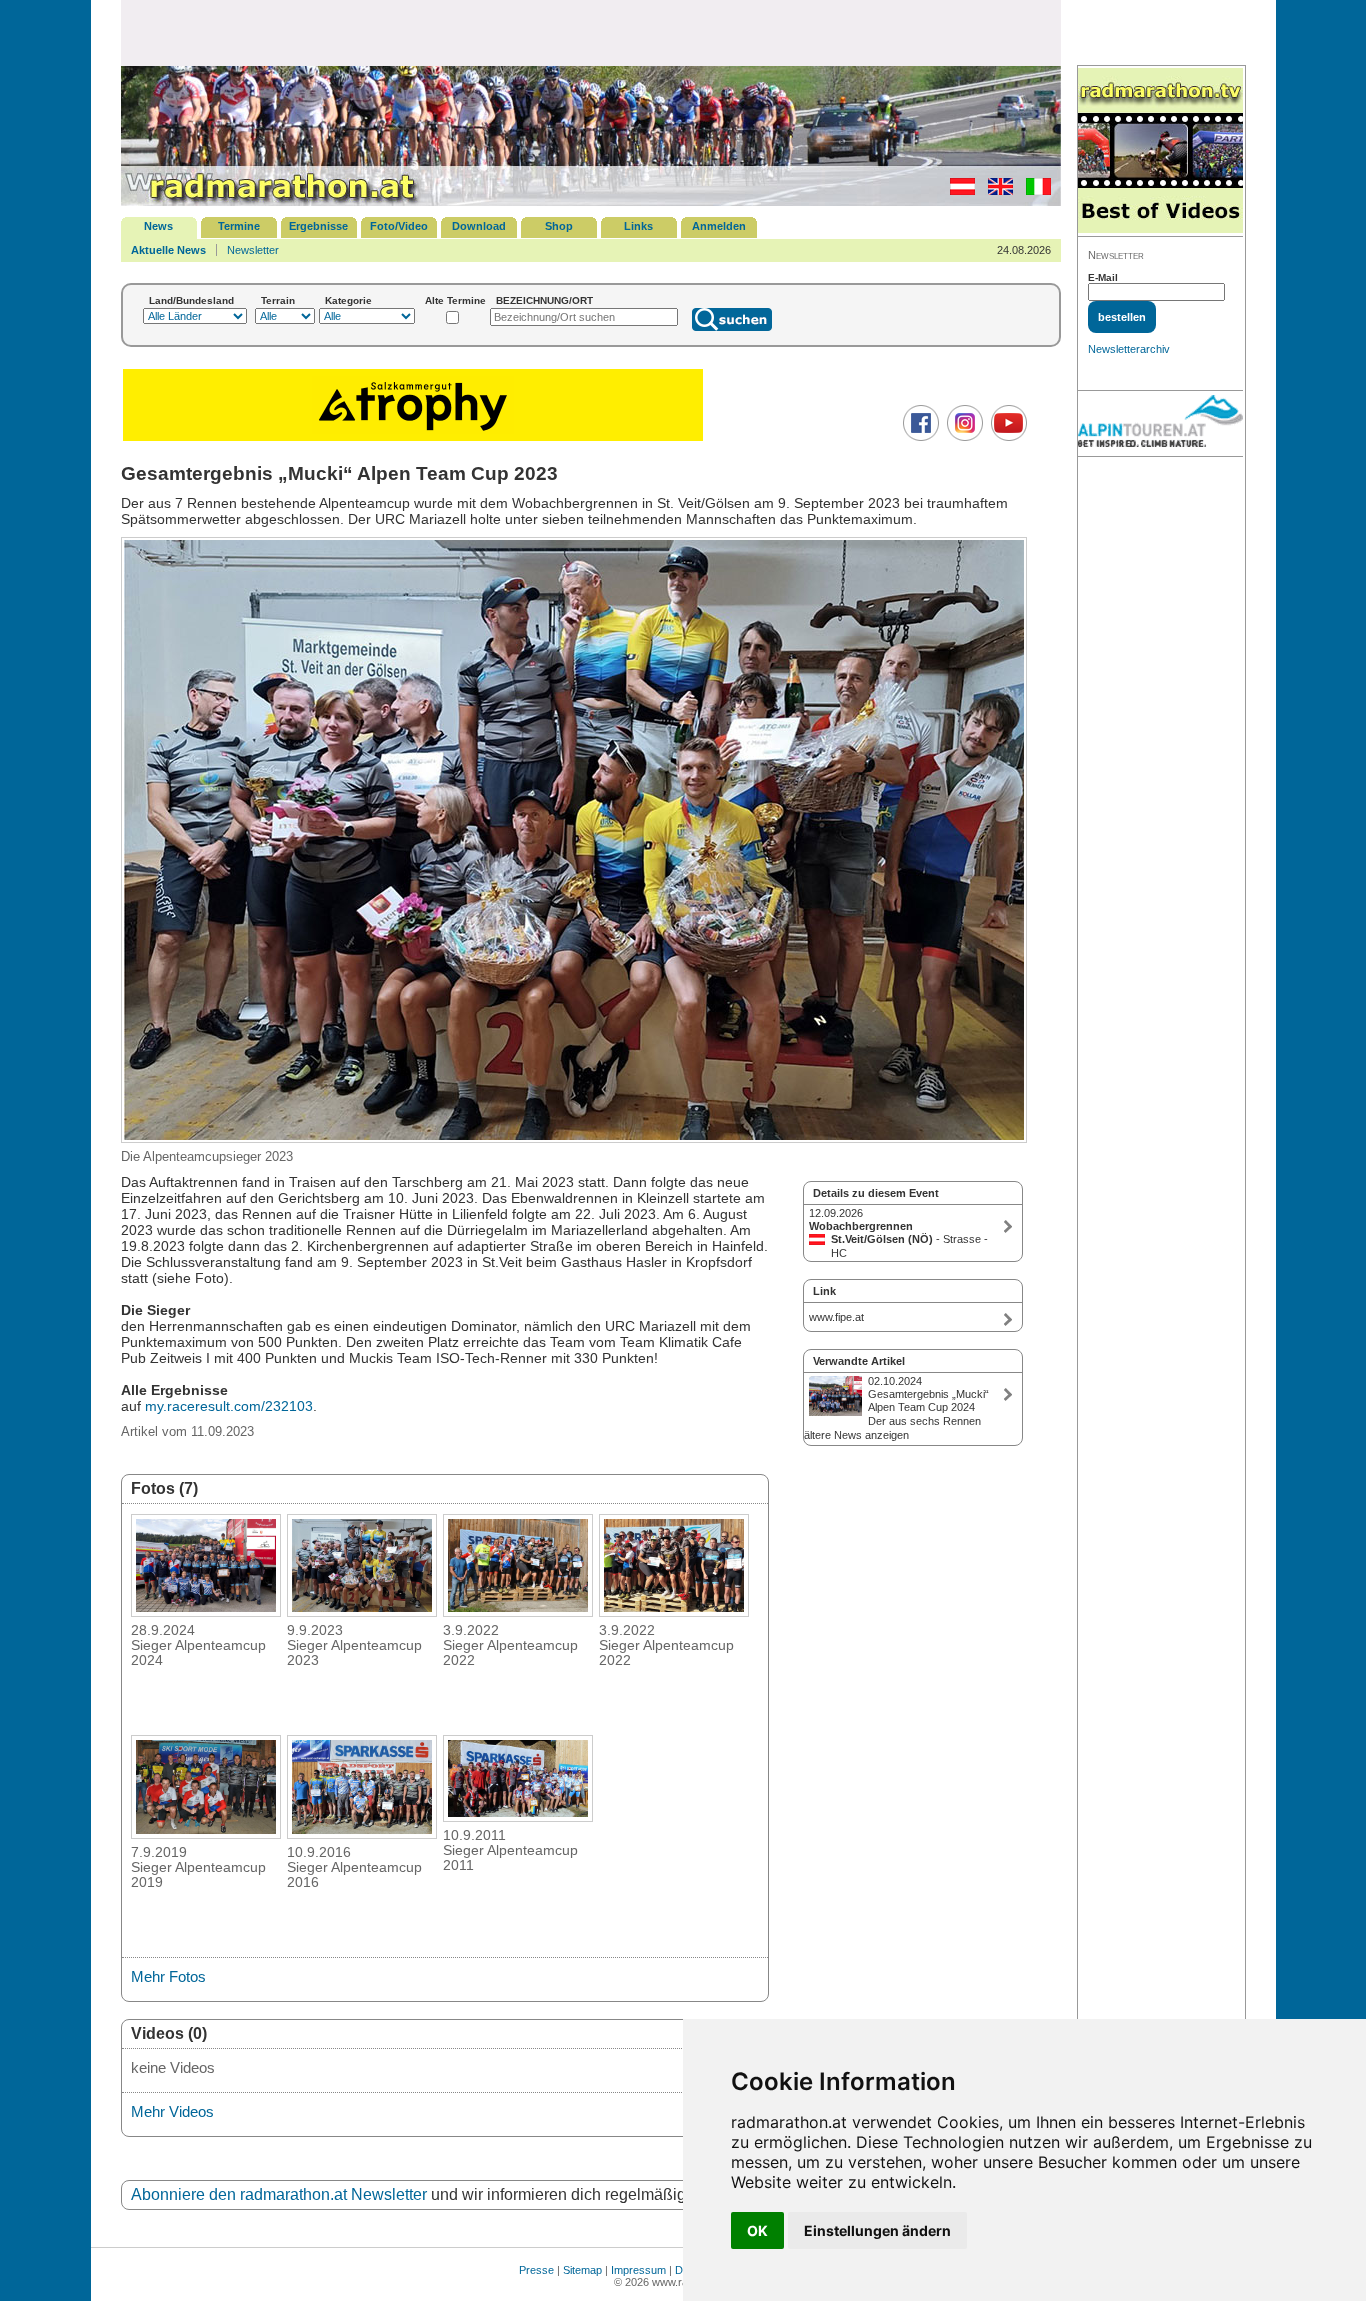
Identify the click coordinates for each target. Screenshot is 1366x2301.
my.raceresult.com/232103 (229, 1406)
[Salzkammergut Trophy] (413, 438)
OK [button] (757, 2230)
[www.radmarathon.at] (271, 202)
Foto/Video (399, 226)
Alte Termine (455, 300)
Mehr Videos (172, 2111)
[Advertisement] (591, 32)
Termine (239, 226)
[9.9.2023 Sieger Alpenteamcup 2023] (362, 1611)
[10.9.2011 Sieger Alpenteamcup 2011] (518, 1816)
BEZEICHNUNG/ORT (544, 300)
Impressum (638, 2270)
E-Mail (1103, 277)
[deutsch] (957, 191)
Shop (559, 226)
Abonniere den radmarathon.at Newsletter (279, 2194)
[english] (995, 191)
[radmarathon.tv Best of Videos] (1160, 151)
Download (479, 226)
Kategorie (348, 300)
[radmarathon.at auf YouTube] (1006, 437)
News (158, 226)
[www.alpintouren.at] (1160, 424)
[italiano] (1033, 191)
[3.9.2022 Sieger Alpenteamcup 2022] (518, 1611)
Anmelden (719, 226)
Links (638, 226)
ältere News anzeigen (856, 1435)
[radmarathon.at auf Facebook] (918, 437)
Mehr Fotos (168, 1976)
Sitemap (582, 2270)
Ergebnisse (318, 226)
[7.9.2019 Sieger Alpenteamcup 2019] (206, 1833)
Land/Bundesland (191, 300)
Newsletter (253, 250)
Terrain (278, 300)
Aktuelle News (168, 250)
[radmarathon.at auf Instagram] (962, 437)
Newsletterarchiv (1129, 349)
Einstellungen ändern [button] (877, 2230)
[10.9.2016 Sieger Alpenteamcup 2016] (362, 1833)
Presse (536, 2270)
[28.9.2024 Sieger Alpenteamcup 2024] (206, 1611)
